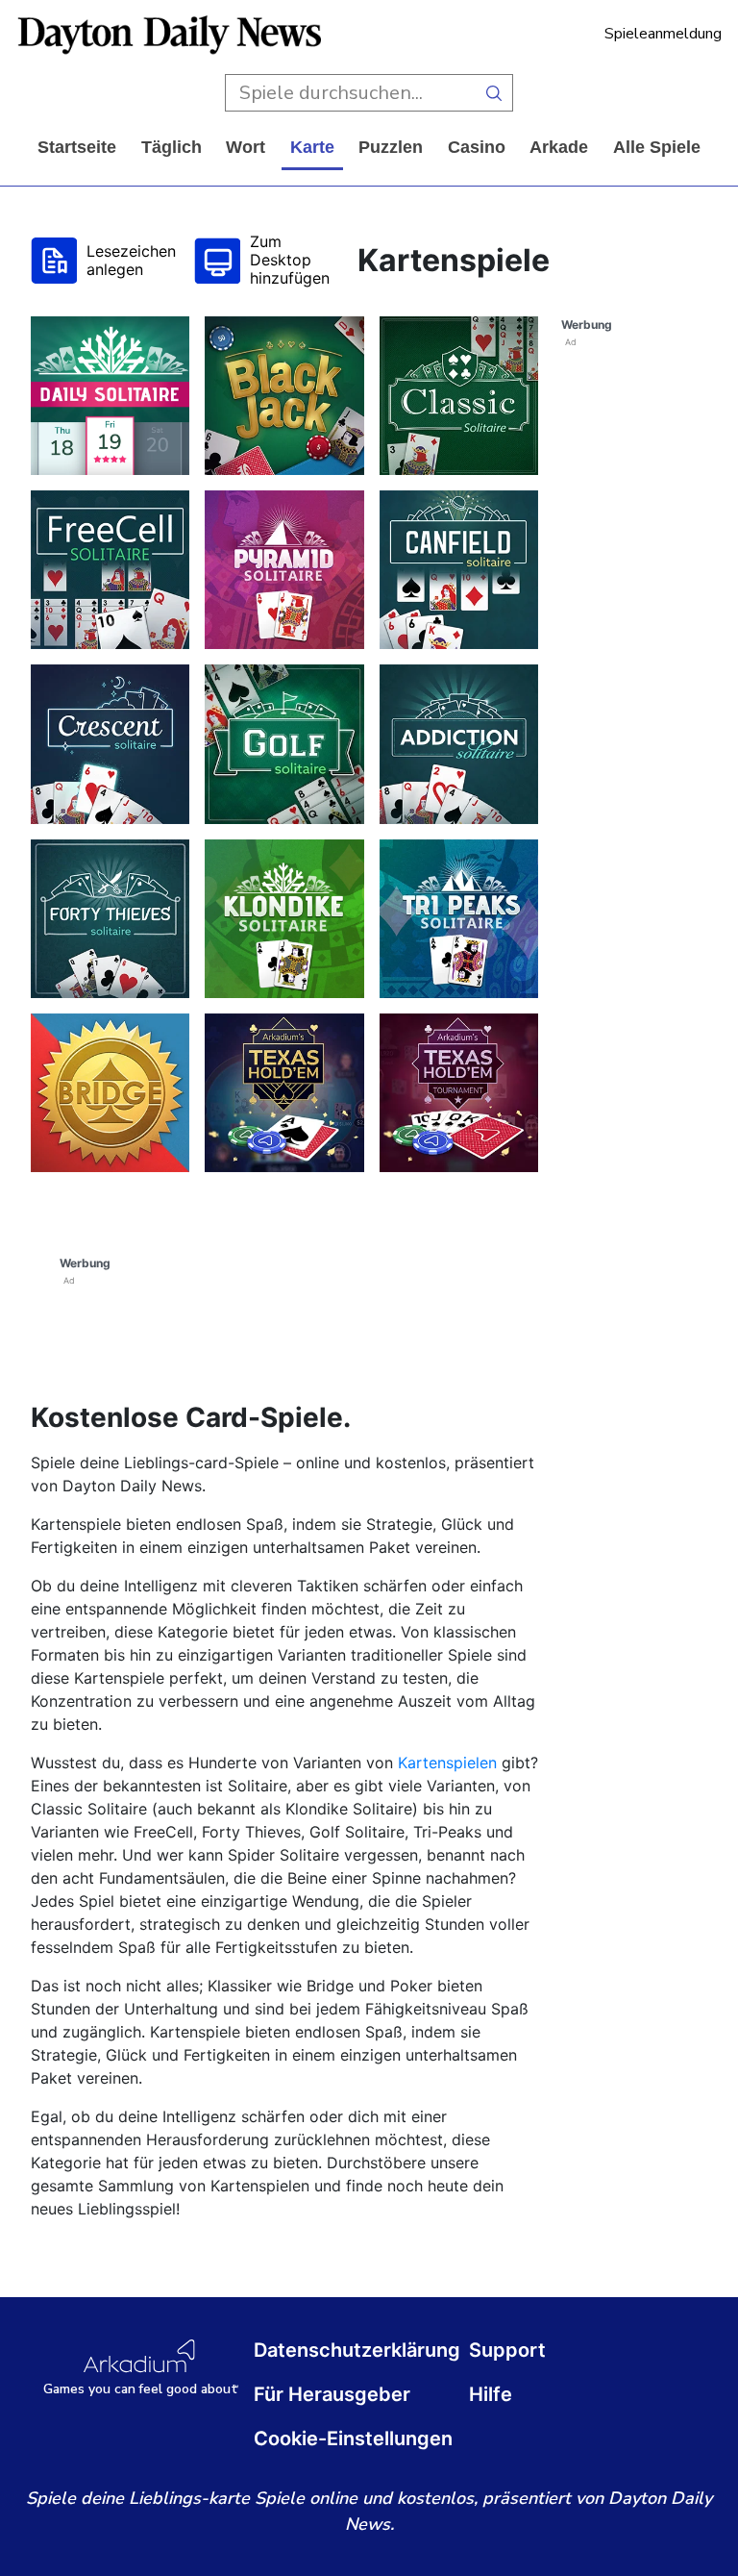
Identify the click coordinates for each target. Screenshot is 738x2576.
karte (312, 147)
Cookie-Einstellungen (353, 2438)
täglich (172, 147)
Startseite (77, 147)
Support (507, 2350)
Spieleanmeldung (663, 34)
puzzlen (391, 147)
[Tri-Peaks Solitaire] (459, 919)
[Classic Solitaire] (459, 396)
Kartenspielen (447, 1763)
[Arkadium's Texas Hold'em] (284, 1093)
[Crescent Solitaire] (110, 744)
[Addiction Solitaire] (459, 744)
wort (246, 147)
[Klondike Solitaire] (284, 919)
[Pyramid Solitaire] (284, 570)
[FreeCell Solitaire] (110, 570)
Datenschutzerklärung (357, 2350)
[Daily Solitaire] (110, 396)
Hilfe (491, 2394)
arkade (559, 147)
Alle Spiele (657, 147)
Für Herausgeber (332, 2394)
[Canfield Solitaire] (459, 570)
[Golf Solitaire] (284, 744)
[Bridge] (110, 1093)
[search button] (494, 93)
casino (477, 147)
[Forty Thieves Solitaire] (110, 919)
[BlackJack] (284, 396)
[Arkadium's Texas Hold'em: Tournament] (459, 1093)
